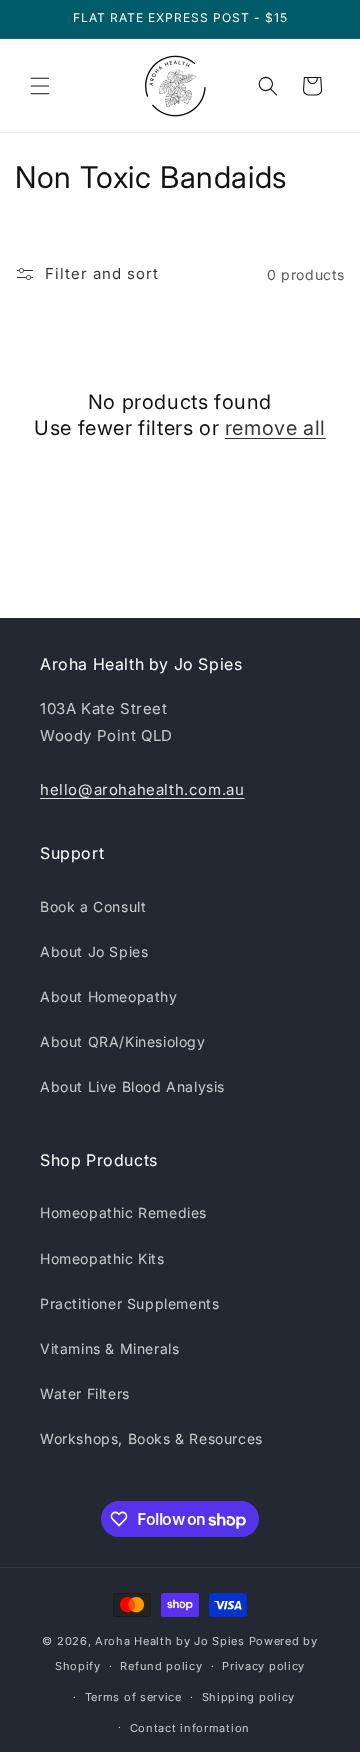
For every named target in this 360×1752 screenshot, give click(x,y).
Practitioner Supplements (129, 1303)
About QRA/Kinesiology (123, 1041)
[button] (40, 86)
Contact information (190, 1728)
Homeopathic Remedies (123, 1212)
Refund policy (161, 1666)
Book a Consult (93, 906)
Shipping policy (249, 1697)
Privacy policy (263, 1666)
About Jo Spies (94, 951)
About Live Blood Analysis (132, 1086)
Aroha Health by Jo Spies (170, 1641)
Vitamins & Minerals (109, 1348)
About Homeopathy (109, 996)
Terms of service (133, 1697)
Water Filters (85, 1393)
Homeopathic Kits (102, 1258)
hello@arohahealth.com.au (142, 789)
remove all (275, 428)
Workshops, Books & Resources (151, 1438)
